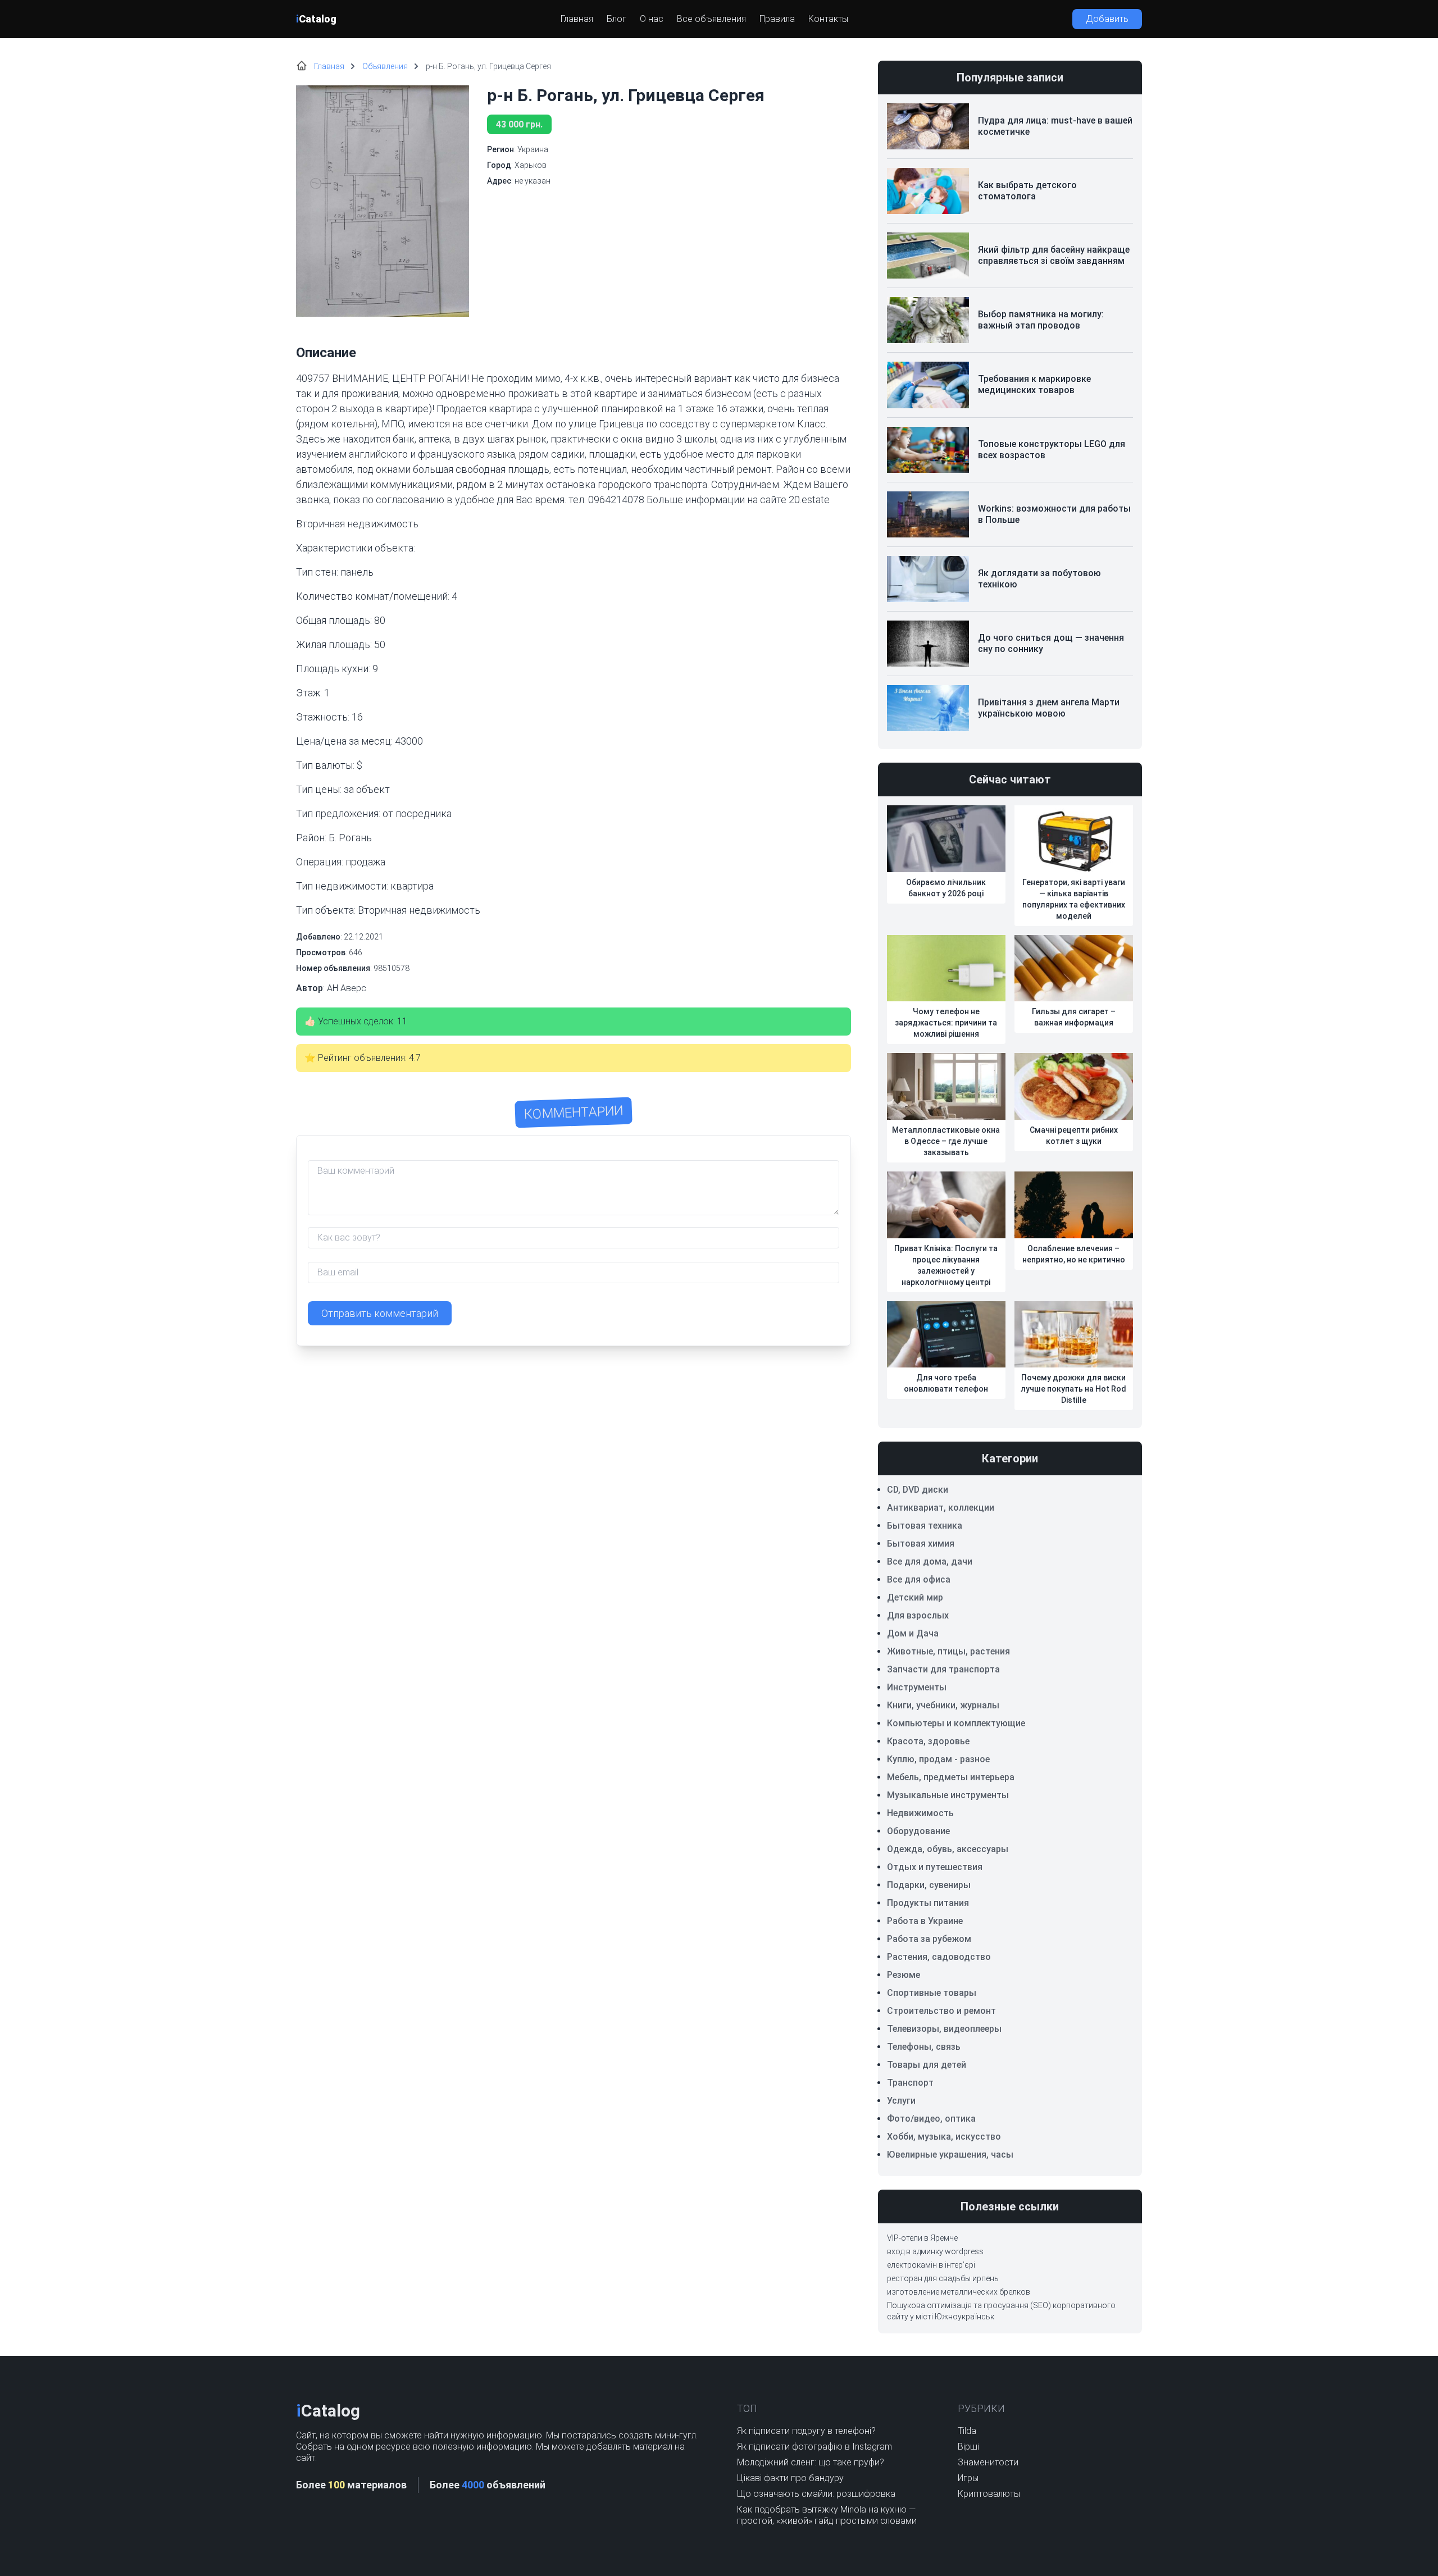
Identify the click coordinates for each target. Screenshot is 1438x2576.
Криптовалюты (989, 2494)
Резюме (904, 1975)
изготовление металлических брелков (959, 2292)
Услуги (901, 2101)
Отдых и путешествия (935, 1867)
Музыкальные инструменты (948, 1795)
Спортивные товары (932, 1993)
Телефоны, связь (924, 2047)
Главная (577, 19)
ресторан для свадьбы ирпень (943, 2278)
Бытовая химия (921, 1544)
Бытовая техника (925, 1526)
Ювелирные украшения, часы (950, 2155)
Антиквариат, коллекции (941, 1508)
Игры (968, 2478)
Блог (616, 19)
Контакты (828, 19)
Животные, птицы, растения (948, 1651)
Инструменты (917, 1687)
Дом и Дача (913, 1633)
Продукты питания (928, 1903)
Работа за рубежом (929, 1939)
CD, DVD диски (918, 1490)
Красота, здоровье (928, 1741)
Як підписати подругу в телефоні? (806, 2431)
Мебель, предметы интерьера (951, 1777)
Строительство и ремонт (941, 2011)
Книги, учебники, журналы (943, 1705)
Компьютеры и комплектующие (956, 1723)
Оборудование (918, 1831)
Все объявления (711, 19)
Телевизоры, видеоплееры (944, 2029)
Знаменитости (988, 2462)
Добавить (1107, 19)
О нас (652, 19)
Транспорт (910, 2083)
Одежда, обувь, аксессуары (948, 1849)
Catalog (316, 19)
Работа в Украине (925, 1921)
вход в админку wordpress (935, 2251)
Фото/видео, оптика (931, 2119)
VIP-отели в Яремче (922, 2238)
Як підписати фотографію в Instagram (814, 2447)
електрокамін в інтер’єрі (931, 2265)
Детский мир (915, 1597)
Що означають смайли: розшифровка (816, 2494)
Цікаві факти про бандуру (790, 2478)
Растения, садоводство (939, 1957)
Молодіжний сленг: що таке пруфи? (811, 2462)
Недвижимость (920, 1813)
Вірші (968, 2447)
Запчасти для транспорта (943, 1669)
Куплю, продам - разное (938, 1759)
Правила (777, 19)
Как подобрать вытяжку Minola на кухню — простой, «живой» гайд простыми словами (827, 2515)
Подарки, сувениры (929, 1885)
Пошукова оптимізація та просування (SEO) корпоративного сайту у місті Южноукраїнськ (1001, 2311)
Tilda (967, 2431)
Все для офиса (919, 1579)
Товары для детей (927, 2065)
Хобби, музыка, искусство (944, 2137)
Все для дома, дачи (930, 1561)
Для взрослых (918, 1615)
